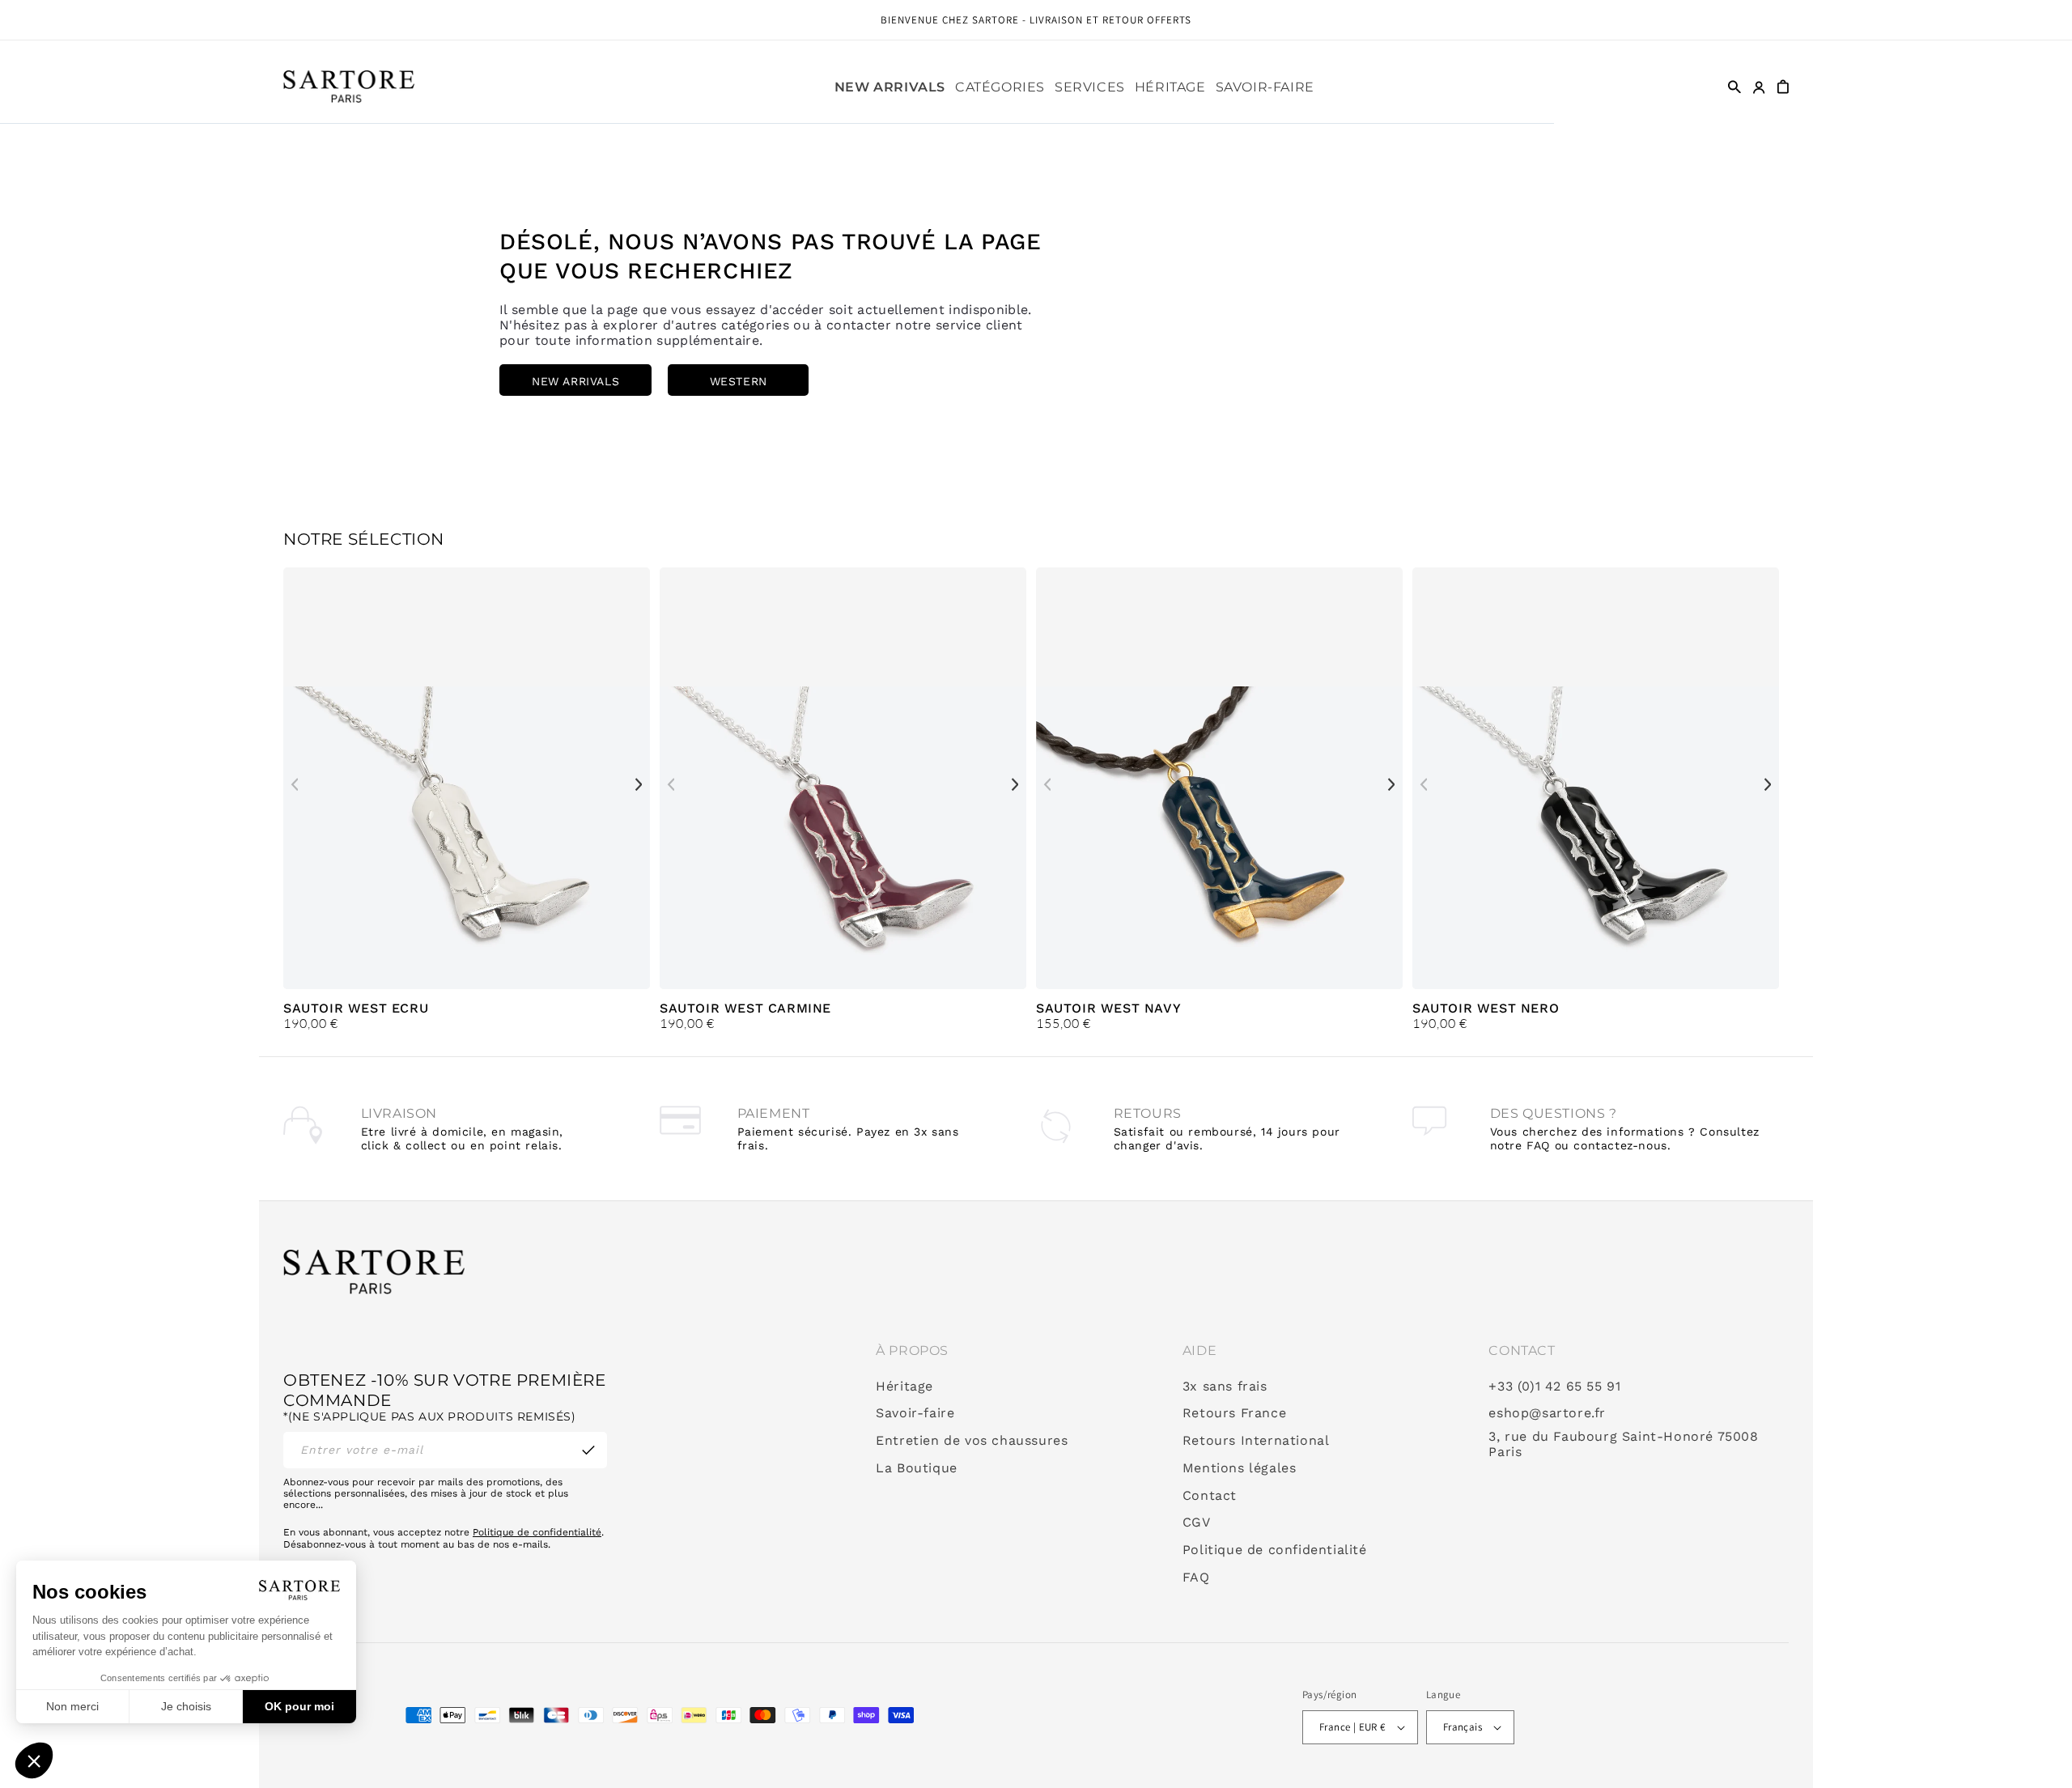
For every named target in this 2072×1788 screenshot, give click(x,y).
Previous (295, 784)
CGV (1197, 1523)
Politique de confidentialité (537, 1532)
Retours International (1256, 1441)
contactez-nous (1620, 1145)
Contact (1210, 1496)
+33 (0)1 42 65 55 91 (1554, 1387)
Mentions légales (1240, 1468)
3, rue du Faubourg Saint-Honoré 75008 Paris (1623, 1444)
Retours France (1234, 1413)
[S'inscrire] (588, 1450)
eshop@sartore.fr (1547, 1413)
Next (639, 784)
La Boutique (917, 1468)
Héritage (904, 1387)
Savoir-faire (915, 1413)
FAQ (1196, 1578)
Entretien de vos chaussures (972, 1441)
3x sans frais (1225, 1387)
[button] (1000, 87)
